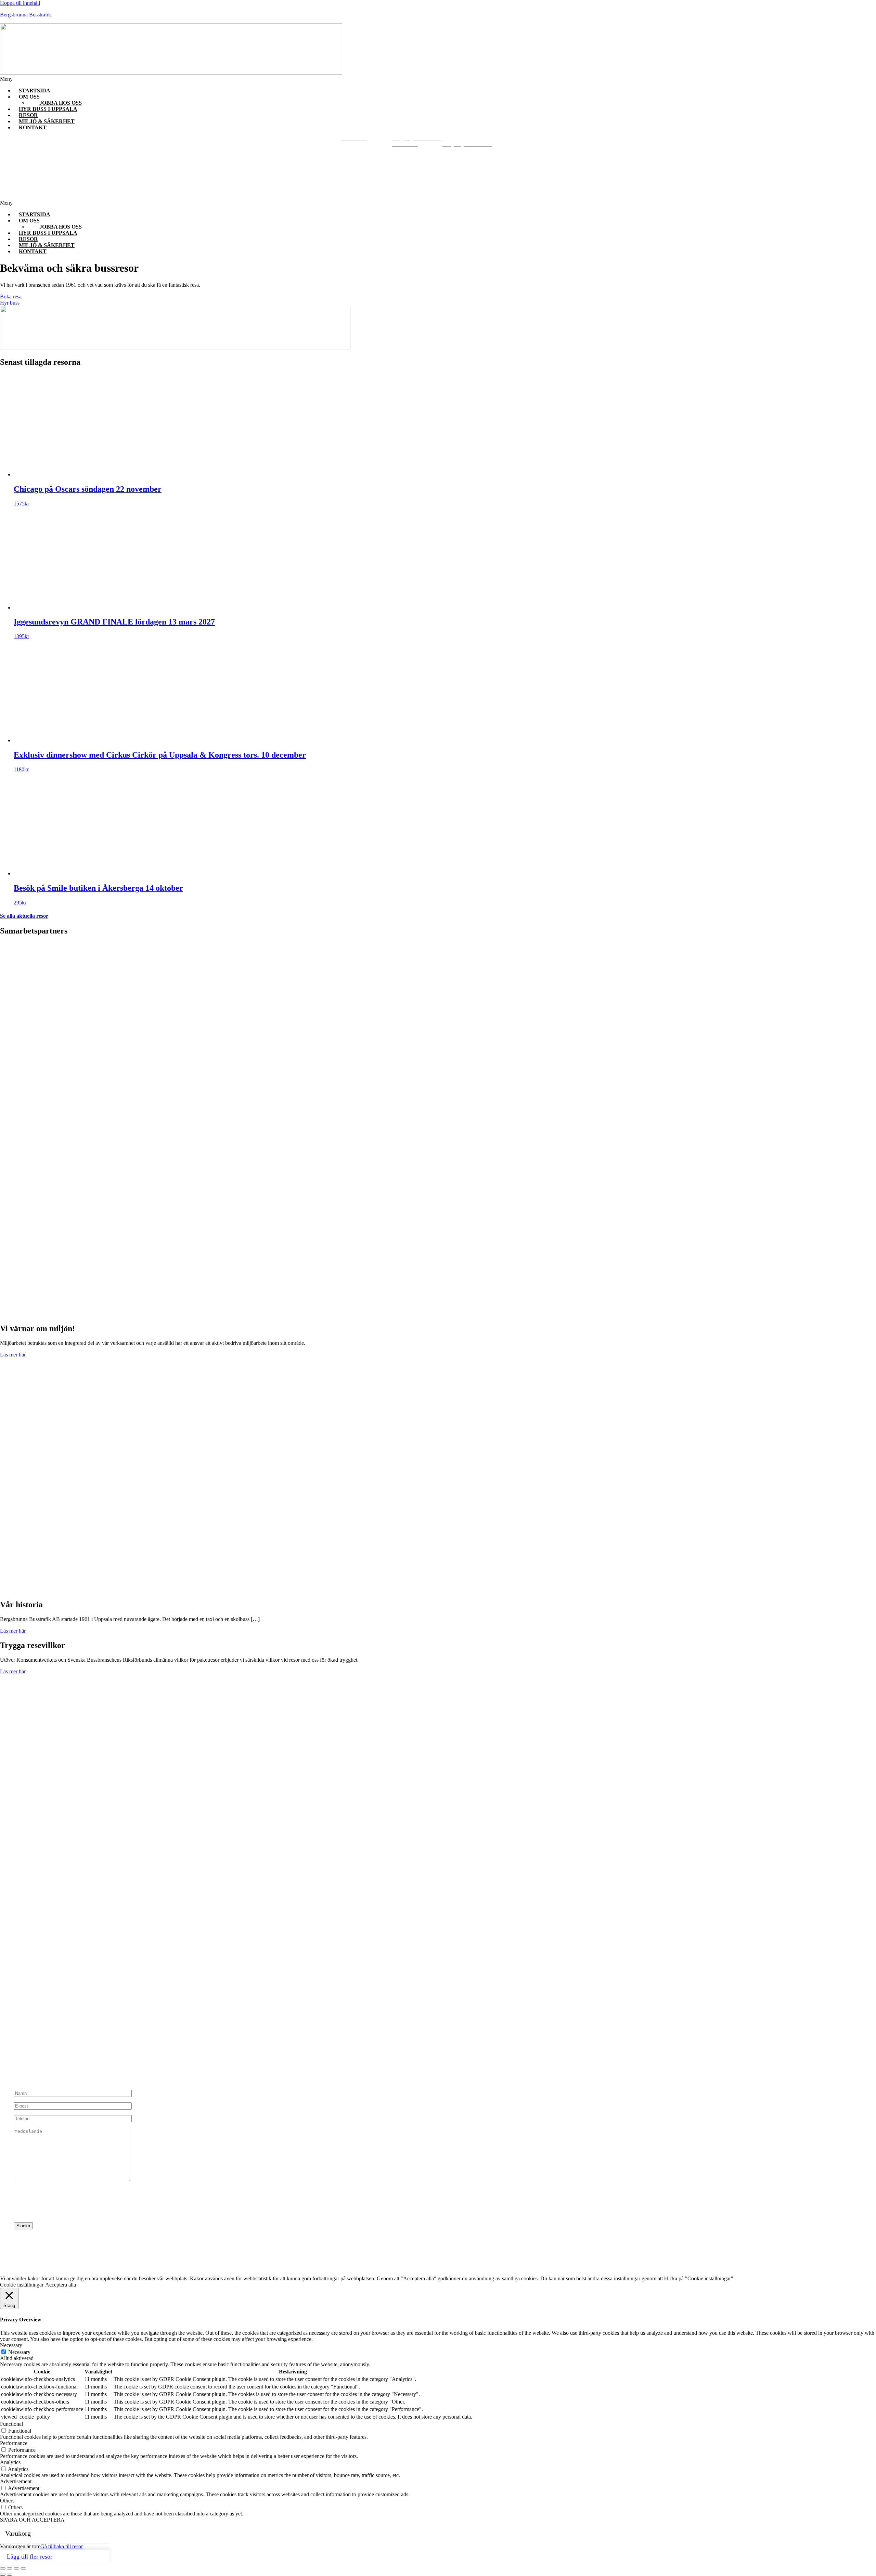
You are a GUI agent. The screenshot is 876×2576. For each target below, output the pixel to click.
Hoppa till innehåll (20, 3)
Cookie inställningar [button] (22, 2285)
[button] (328, 79)
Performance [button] (14, 2443)
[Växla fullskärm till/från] (10, 2568)
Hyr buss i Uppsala (48, 109)
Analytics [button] (10, 2462)
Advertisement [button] (16, 2481)
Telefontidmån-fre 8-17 (46, 1993)
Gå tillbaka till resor (62, 2546)
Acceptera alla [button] (61, 2285)
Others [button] (7, 2501)
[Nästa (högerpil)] (10, 2575)
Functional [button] (11, 2424)
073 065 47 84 (57, 2016)
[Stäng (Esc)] (23, 2568)
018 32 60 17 (42, 2010)
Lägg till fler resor (30, 2556)
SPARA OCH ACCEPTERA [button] (32, 2520)
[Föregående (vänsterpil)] (3, 2575)
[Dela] (16, 2568)
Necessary (19, 2352)
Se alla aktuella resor (24, 916)
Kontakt (33, 127)
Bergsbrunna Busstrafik (25, 15)
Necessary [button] (11, 2345)
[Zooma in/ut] (3, 2568)
